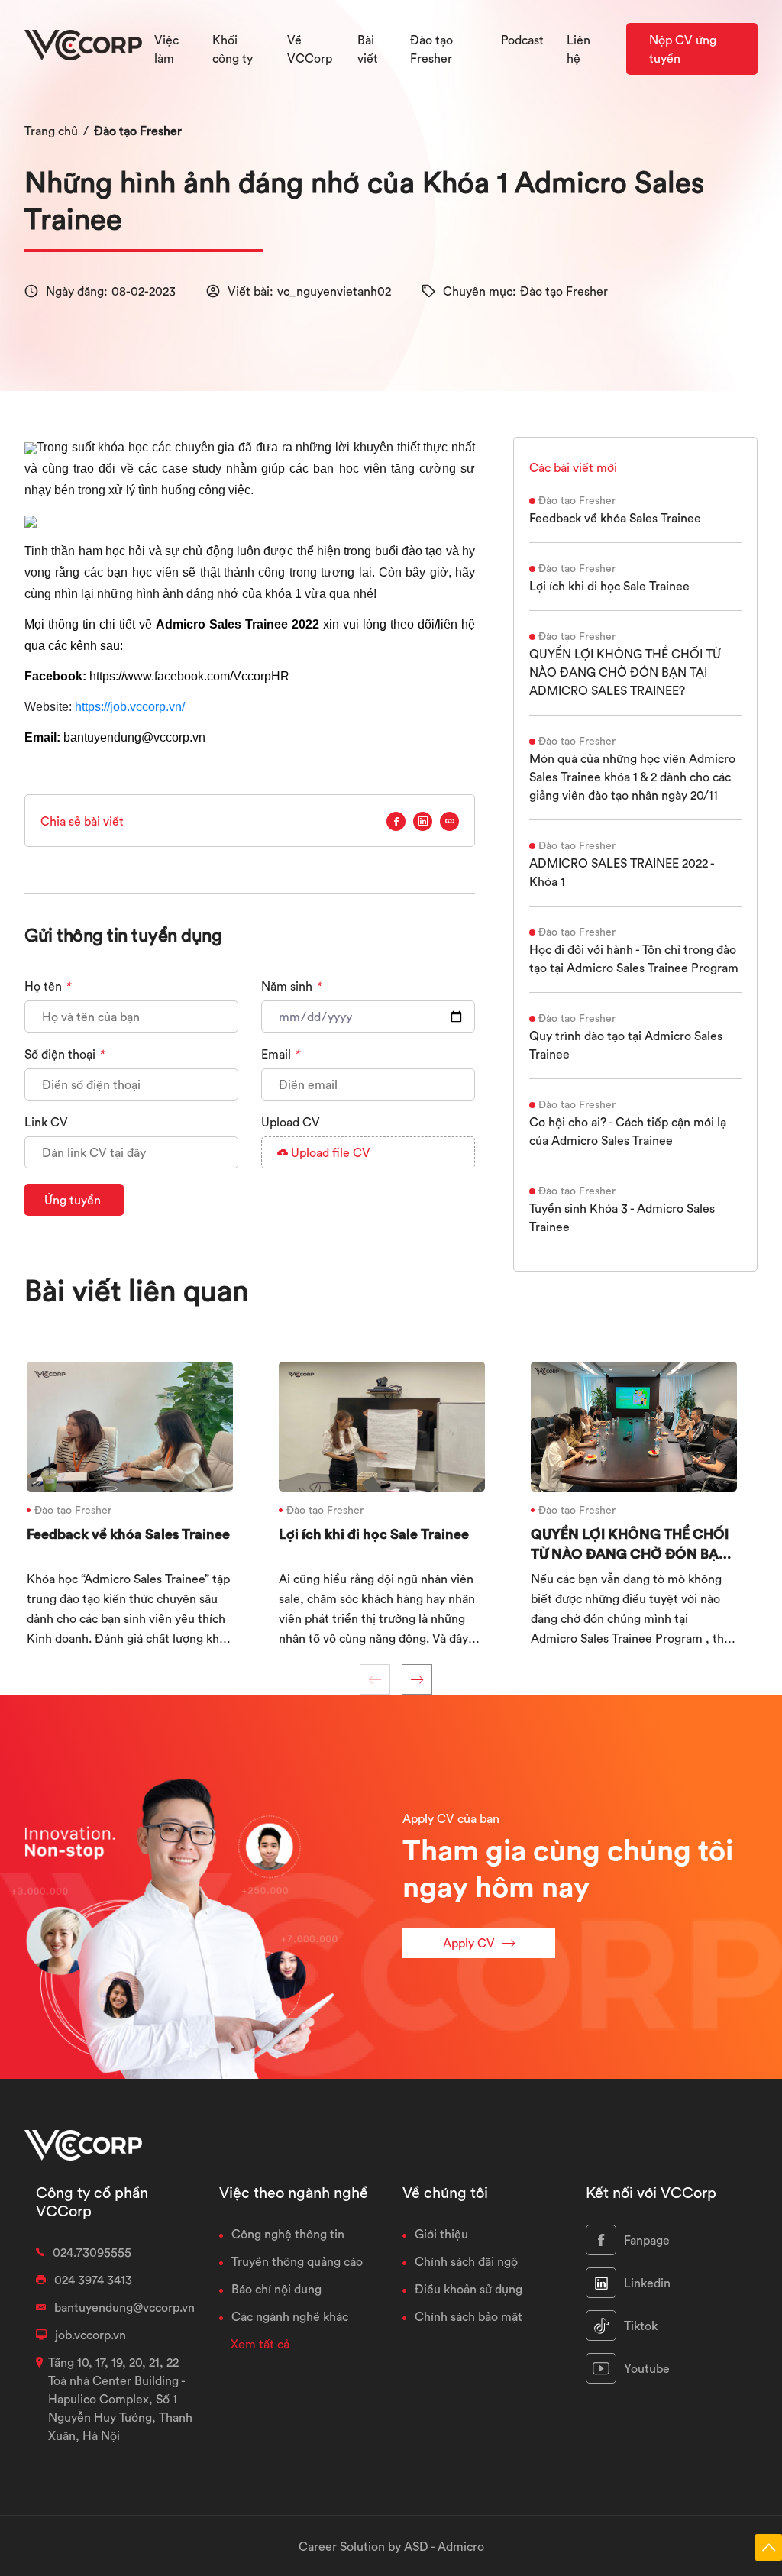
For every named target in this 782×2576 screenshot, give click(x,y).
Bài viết (368, 49)
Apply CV (469, 1943)
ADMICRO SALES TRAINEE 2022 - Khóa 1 (622, 872)
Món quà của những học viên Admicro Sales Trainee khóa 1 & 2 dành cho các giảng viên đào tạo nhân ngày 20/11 (632, 777)
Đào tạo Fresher (138, 131)
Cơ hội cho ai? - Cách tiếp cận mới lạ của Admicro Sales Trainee (628, 1131)
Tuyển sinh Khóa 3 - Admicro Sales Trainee (622, 1217)
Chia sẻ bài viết (82, 821)
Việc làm (166, 49)
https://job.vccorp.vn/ (130, 707)
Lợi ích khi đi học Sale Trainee (609, 586)
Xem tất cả (260, 2344)
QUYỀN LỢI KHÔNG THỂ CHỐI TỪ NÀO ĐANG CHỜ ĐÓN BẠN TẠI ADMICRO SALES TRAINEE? (625, 672)
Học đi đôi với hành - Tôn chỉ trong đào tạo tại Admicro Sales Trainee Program (634, 958)
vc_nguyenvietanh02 (334, 291)
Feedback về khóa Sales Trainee (615, 518)
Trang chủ (51, 131)
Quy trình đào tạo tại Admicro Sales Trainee (626, 1045)
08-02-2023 (144, 291)
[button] (417, 1679)
